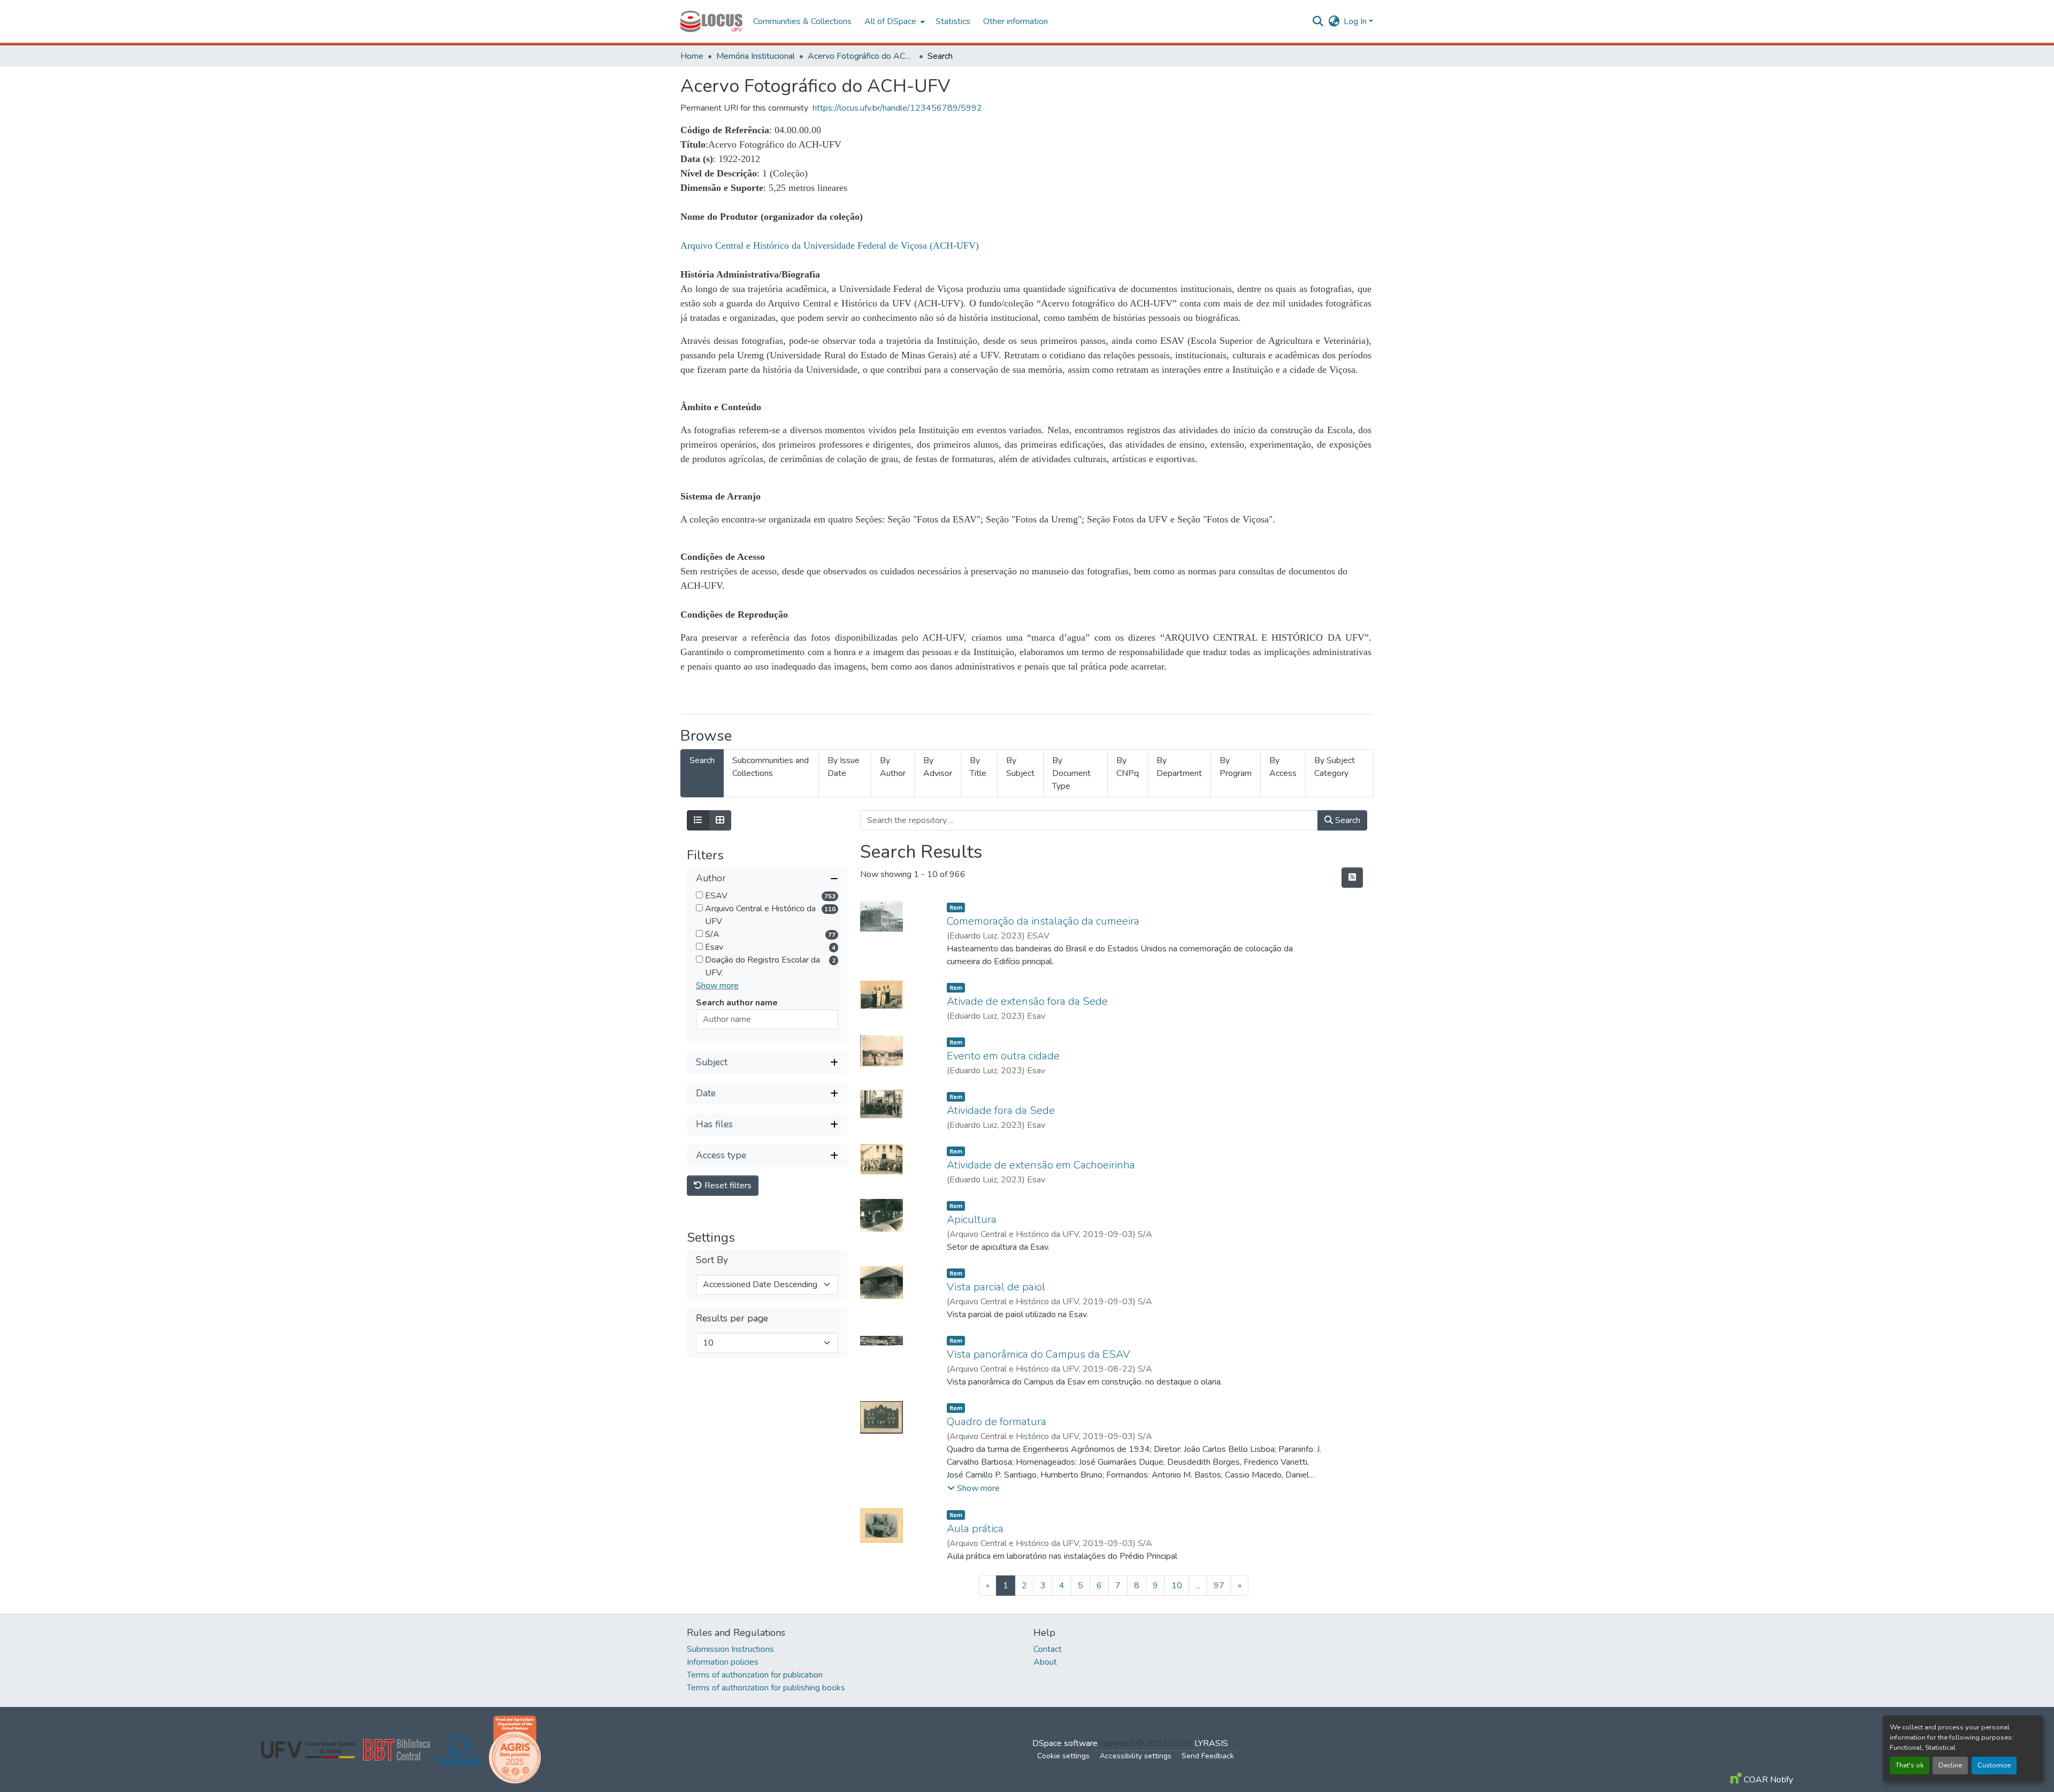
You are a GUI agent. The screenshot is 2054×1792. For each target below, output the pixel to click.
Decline (1950, 1765)
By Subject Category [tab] (1335, 767)
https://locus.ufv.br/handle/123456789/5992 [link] (897, 108)
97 (1219, 1586)
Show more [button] (717, 986)
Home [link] (692, 56)
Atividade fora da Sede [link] (1001, 1110)
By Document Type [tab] (1071, 773)
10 (1177, 1586)
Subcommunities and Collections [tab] (771, 767)
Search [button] (1347, 820)
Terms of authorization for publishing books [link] (766, 1688)
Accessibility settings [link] (1136, 1756)
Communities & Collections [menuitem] (802, 21)
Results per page (732, 1318)
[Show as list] (698, 820)
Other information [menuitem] (1015, 21)
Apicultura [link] (972, 1220)
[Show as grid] (720, 820)
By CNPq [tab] (1128, 767)
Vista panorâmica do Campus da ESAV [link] (1039, 1354)
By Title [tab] (978, 767)
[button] (711, 21)
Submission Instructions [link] (730, 1649)
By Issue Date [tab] (844, 767)
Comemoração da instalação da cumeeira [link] (1043, 921)
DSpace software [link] (1065, 1743)
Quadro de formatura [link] (997, 1422)
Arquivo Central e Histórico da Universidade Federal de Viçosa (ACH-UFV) (830, 245)
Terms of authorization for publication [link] (755, 1675)
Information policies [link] (723, 1662)
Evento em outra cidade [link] (1003, 1056)
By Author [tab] (893, 767)
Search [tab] (702, 760)
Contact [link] (1048, 1649)
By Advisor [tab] (938, 767)
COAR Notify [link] (1767, 1780)
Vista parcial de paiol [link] (996, 1287)
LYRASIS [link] (1211, 1743)
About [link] (1045, 1662)
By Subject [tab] (1020, 767)
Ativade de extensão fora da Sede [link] (1027, 1001)
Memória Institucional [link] (756, 56)
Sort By (712, 1260)
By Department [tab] (1179, 767)
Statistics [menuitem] (953, 21)
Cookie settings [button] (1063, 1756)
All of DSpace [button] (890, 21)
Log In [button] (1356, 21)
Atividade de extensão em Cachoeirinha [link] (1041, 1165)
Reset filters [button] (727, 1186)
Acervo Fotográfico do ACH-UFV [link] (861, 56)
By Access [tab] (1283, 767)
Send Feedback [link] (1208, 1756)
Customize (1994, 1765)
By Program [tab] (1236, 767)
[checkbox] (699, 895)
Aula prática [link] (975, 1529)
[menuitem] (894, 21)
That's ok (1910, 1765)
